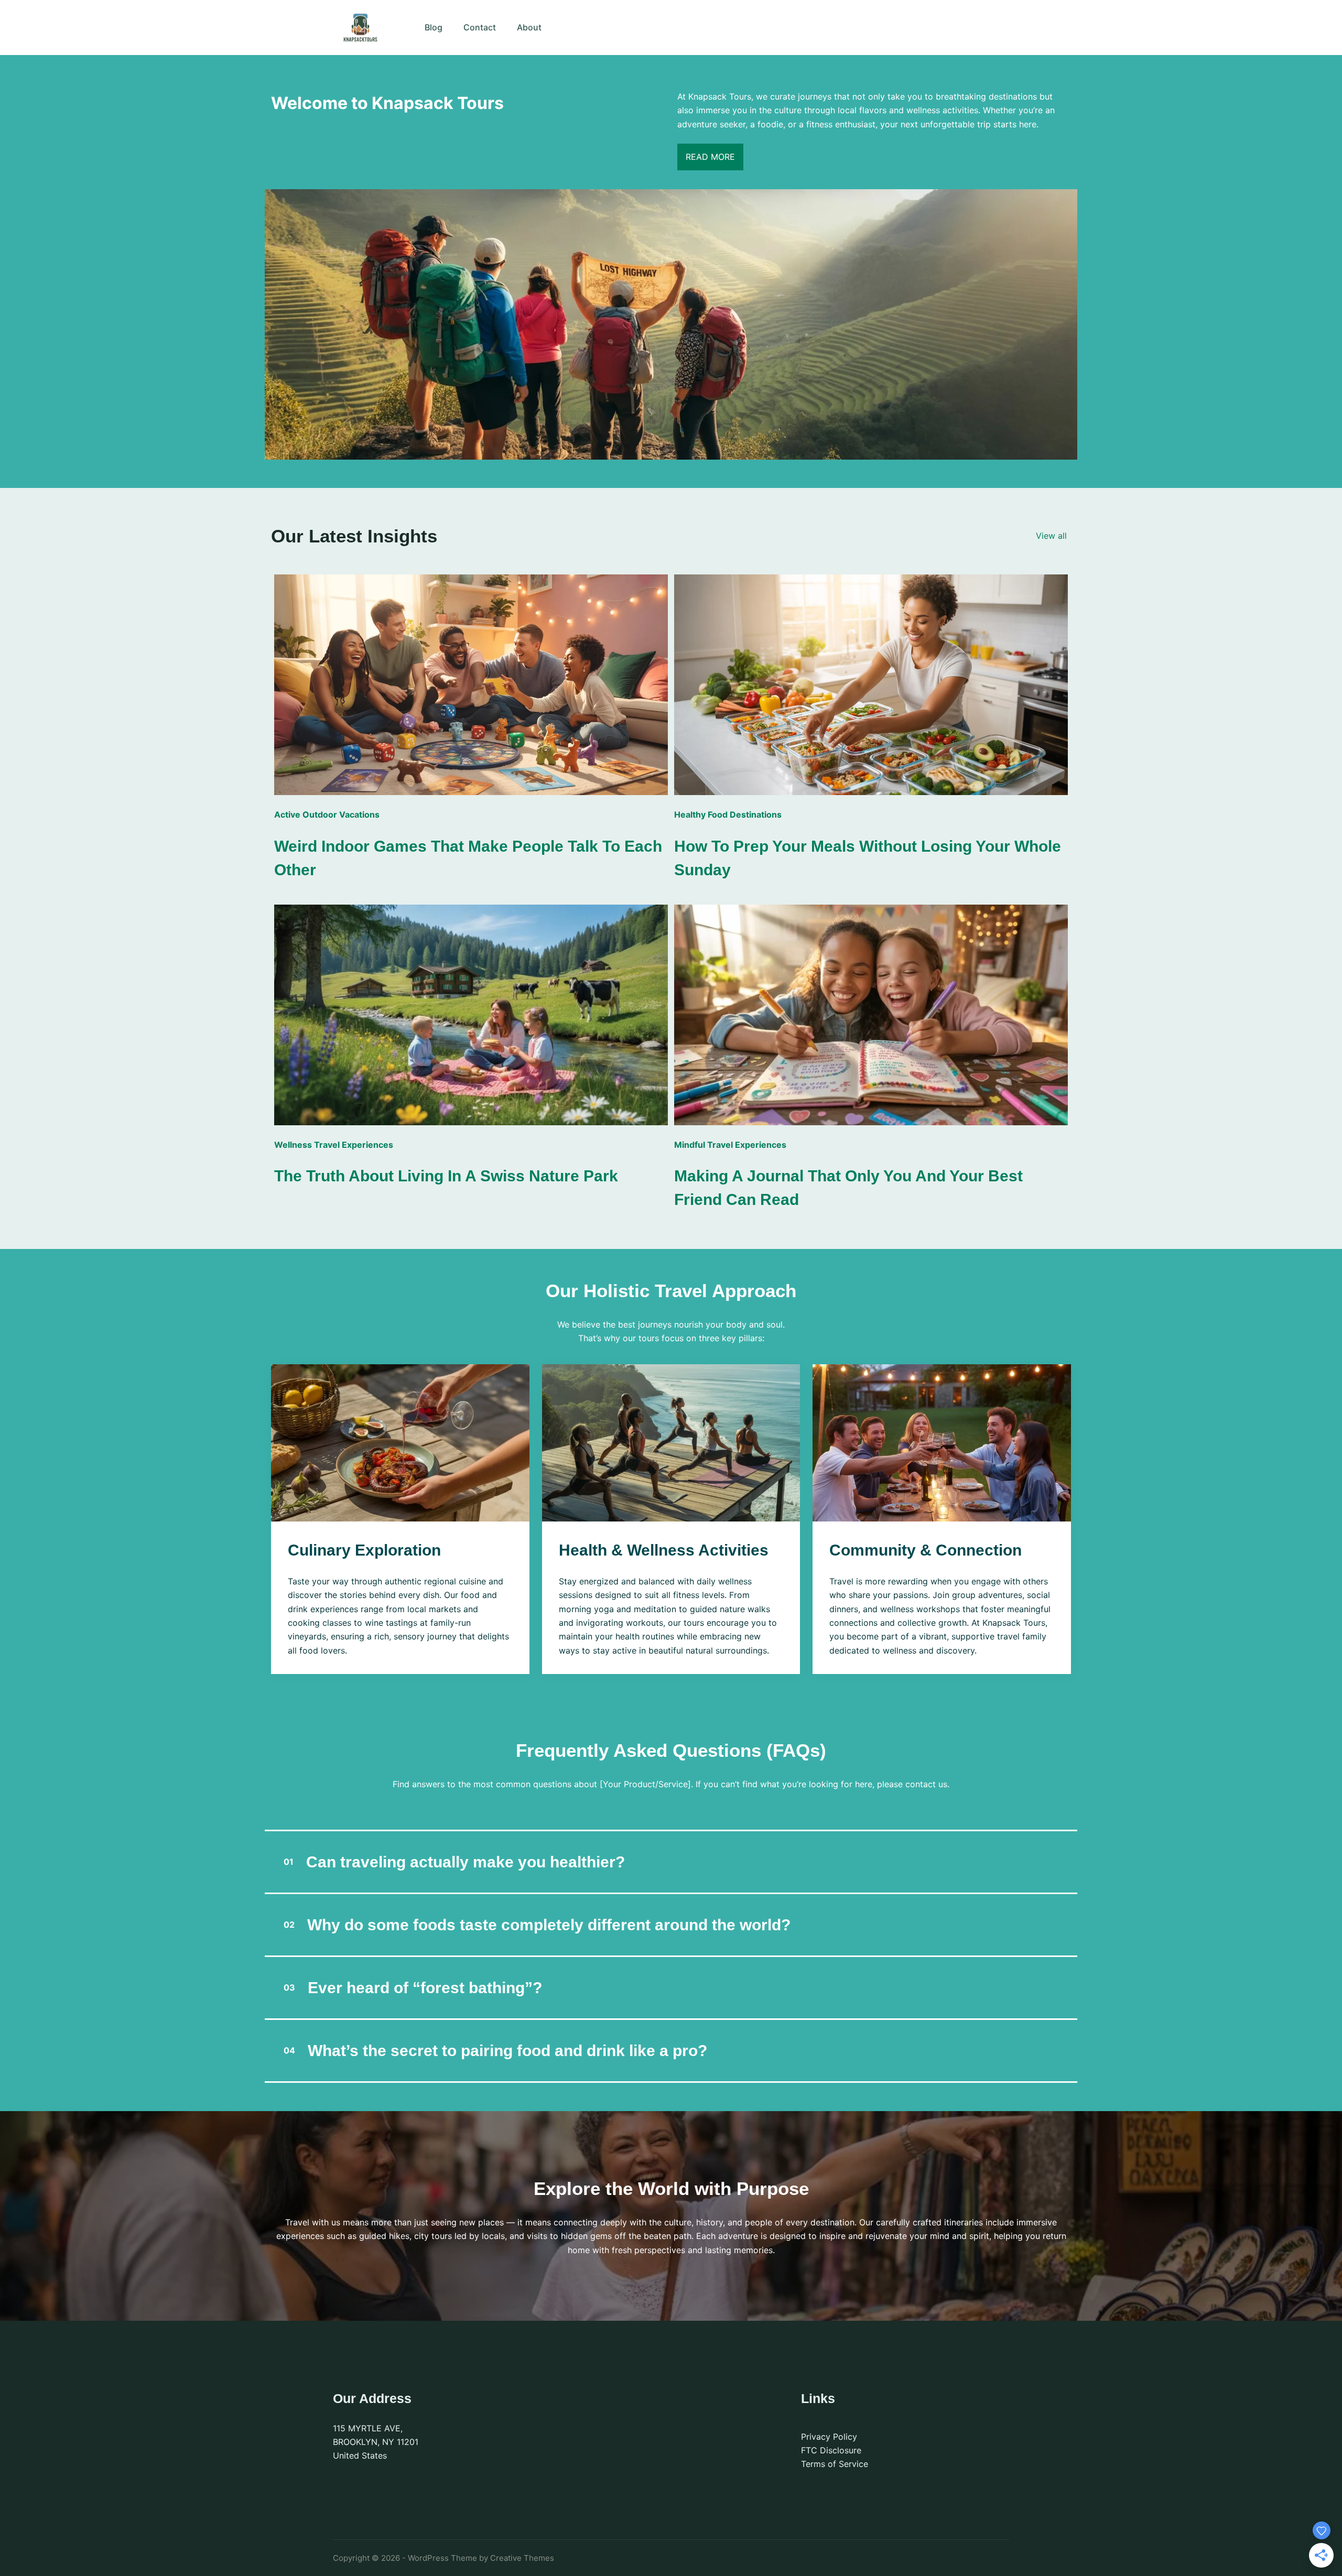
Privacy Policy (829, 2437)
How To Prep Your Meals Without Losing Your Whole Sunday (868, 858)
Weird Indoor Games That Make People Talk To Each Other (468, 858)
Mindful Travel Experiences (730, 1145)
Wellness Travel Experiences (334, 1145)
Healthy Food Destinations (728, 814)
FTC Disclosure (831, 2450)
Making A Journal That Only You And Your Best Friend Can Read (848, 1188)
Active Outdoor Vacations (327, 814)
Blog (434, 27)
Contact (480, 27)
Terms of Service (835, 2464)
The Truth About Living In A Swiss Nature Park (446, 1176)
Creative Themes (522, 2558)
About (529, 27)
